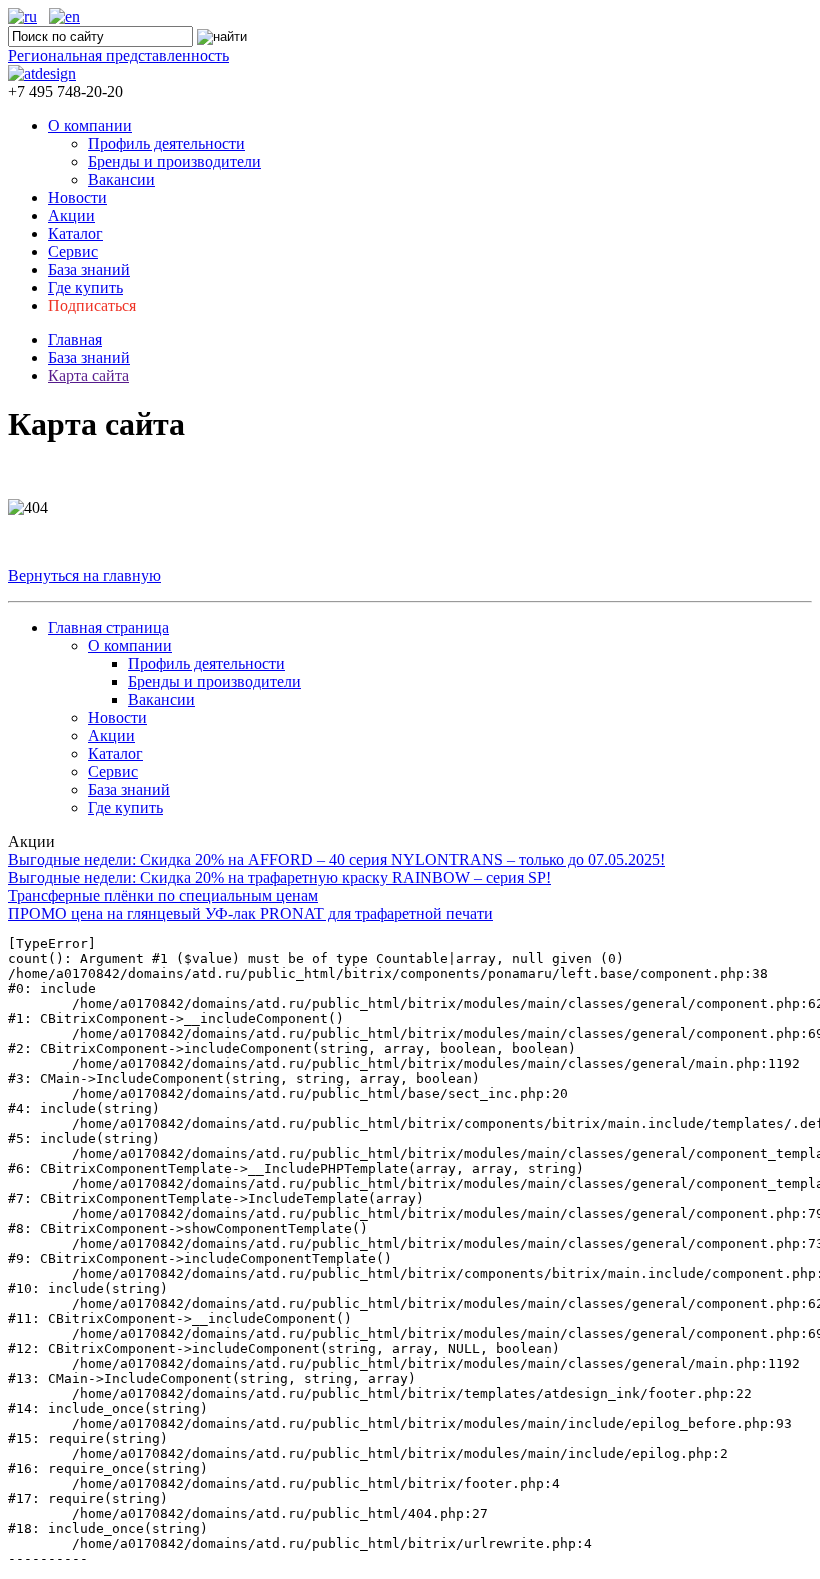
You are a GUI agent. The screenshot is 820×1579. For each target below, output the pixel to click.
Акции (71, 215)
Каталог (75, 233)
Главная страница (108, 627)
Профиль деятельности (166, 143)
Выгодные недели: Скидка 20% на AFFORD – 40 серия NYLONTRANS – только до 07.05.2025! (336, 859)
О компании (90, 125)
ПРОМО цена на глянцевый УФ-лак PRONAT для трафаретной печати (250, 913)
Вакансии (121, 179)
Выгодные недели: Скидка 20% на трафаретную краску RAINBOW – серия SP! (279, 877)
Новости (77, 197)
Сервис (73, 251)
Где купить (85, 287)
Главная (75, 339)
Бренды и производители (174, 161)
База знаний (89, 269)
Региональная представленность (118, 55)
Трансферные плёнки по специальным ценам (163, 895)
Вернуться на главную (84, 575)
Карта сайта (88, 375)
